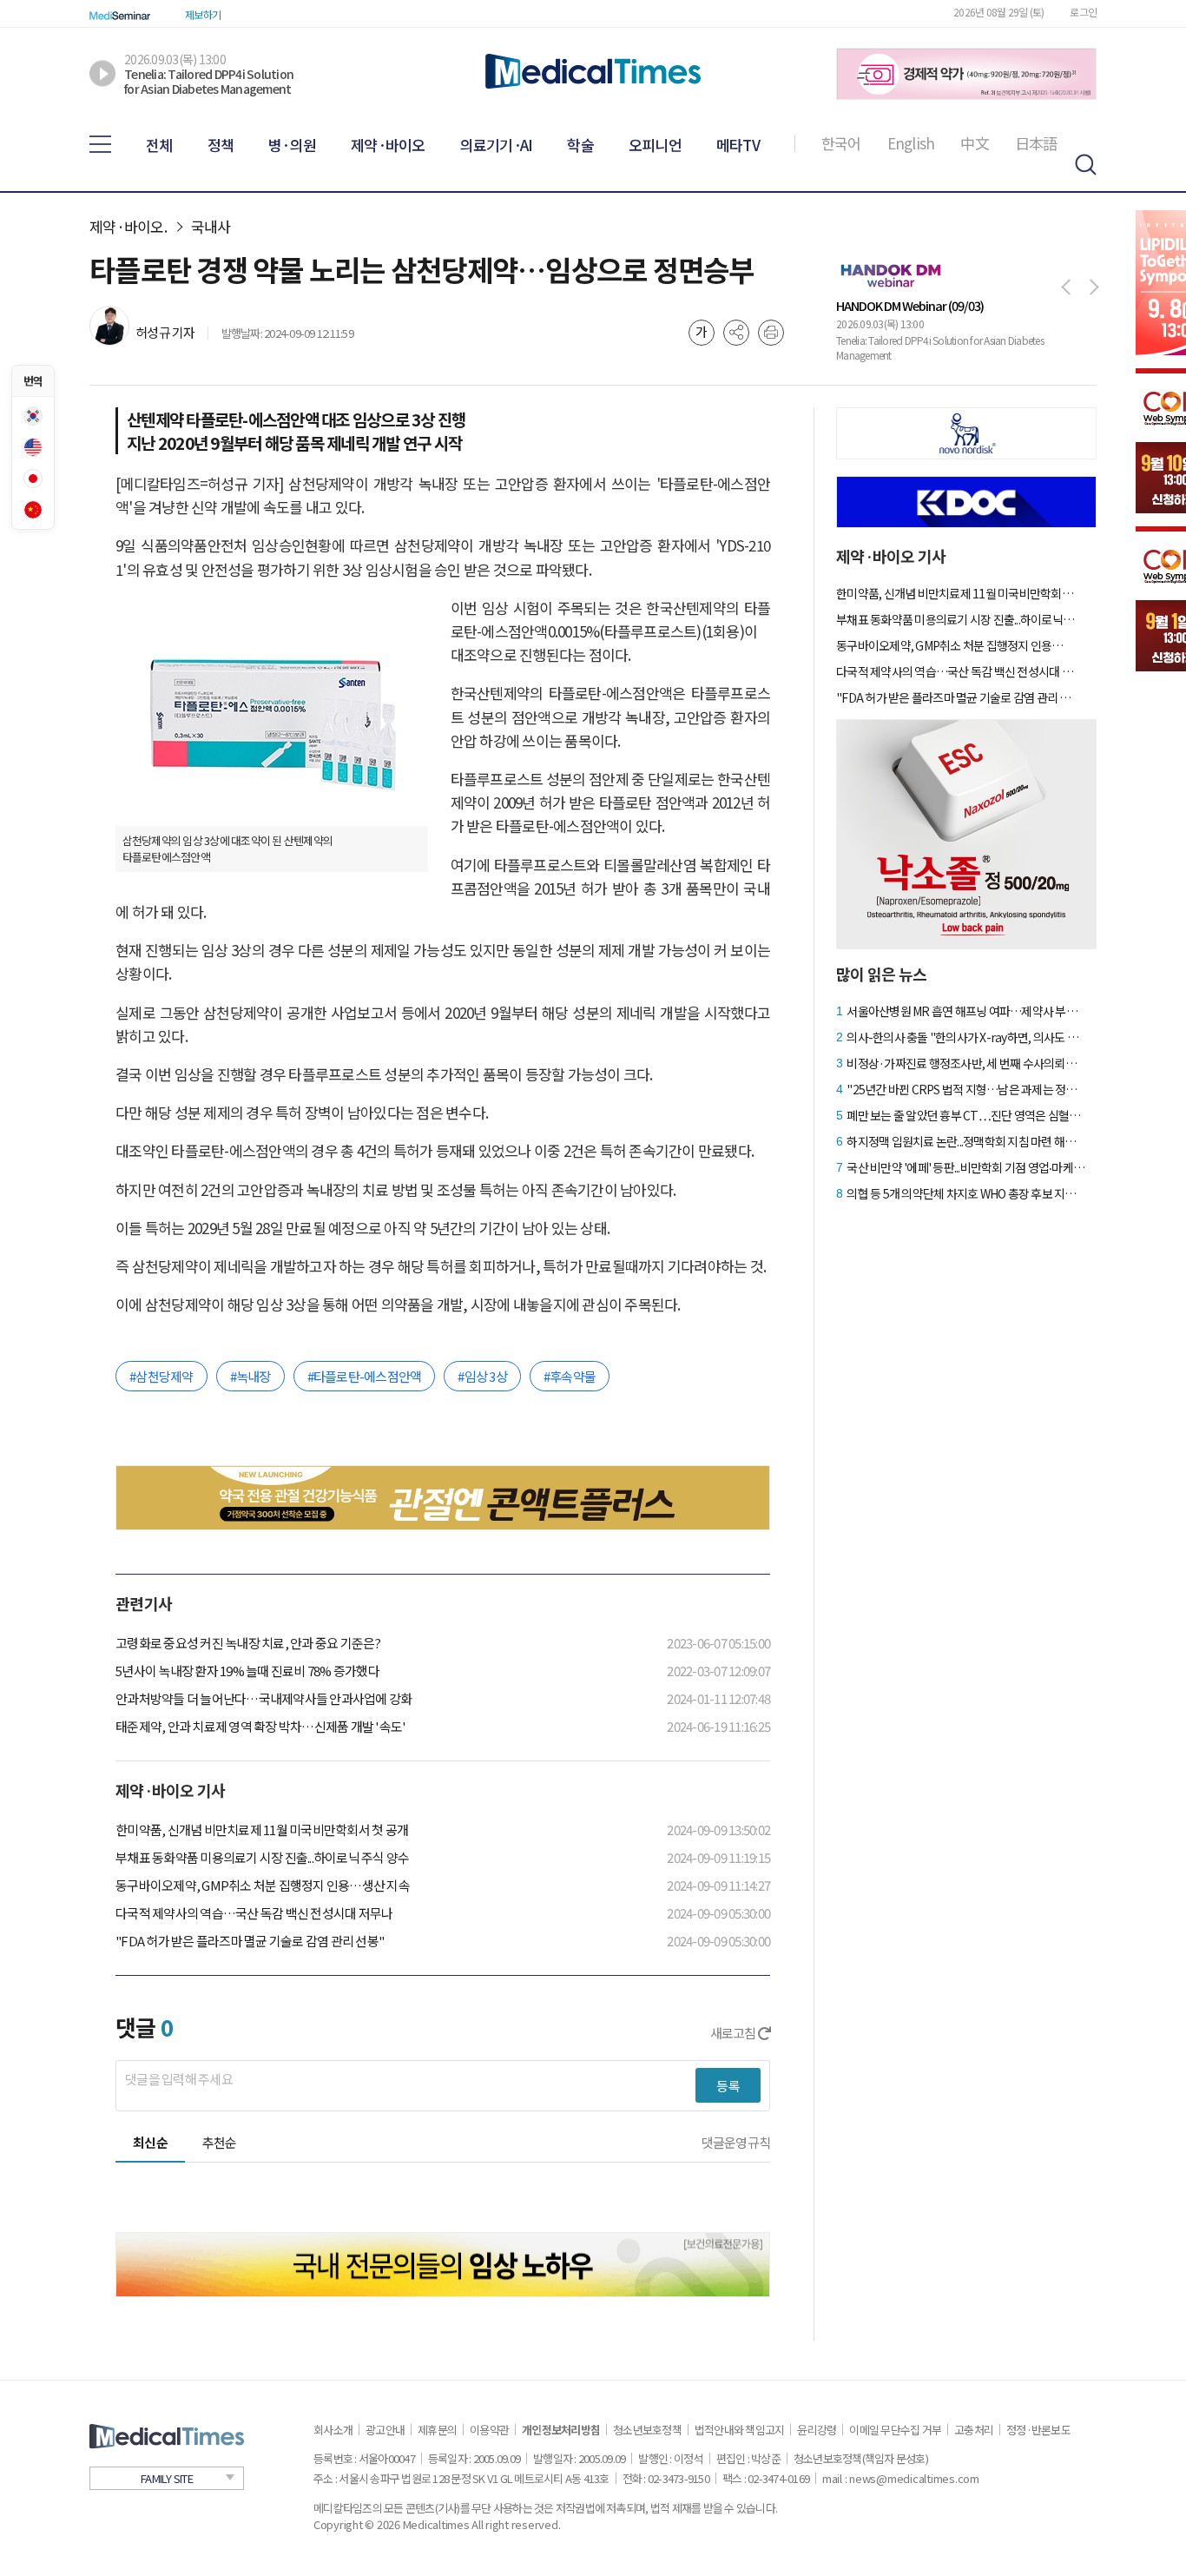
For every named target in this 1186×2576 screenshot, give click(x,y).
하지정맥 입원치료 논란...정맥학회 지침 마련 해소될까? (966, 1141)
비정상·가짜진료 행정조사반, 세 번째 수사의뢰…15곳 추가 (966, 1063)
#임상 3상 (482, 1376)
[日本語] (33, 479)
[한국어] (33, 416)
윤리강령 (817, 2430)
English (911, 143)
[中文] (33, 510)
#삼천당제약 (161, 1376)
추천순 (220, 2142)
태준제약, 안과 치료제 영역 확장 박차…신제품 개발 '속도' (260, 1726)
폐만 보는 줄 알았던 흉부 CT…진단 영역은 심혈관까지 (966, 1115)
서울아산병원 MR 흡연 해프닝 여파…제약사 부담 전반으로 (966, 1011)
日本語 (1036, 143)
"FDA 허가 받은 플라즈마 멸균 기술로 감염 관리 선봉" (250, 1941)
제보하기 (203, 14)
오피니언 (655, 145)
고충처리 (974, 2430)
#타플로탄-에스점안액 (365, 1376)
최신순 (150, 2142)
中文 (975, 143)
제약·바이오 (388, 145)
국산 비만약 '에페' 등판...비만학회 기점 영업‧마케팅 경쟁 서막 (966, 1167)
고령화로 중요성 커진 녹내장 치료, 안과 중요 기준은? (248, 1643)
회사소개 (333, 2430)
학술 (580, 145)
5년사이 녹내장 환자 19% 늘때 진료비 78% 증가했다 (247, 1671)
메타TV (738, 145)
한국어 (841, 143)
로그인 (1083, 12)
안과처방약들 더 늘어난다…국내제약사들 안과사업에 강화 (264, 1698)
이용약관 (489, 2430)
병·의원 (292, 145)
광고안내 (385, 2430)
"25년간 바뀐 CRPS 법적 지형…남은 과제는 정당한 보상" (966, 1089)
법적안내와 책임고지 (740, 2430)
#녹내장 (250, 1376)
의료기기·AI (497, 145)
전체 (159, 145)
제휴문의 (437, 2430)
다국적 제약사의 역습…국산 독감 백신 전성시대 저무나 (254, 1913)
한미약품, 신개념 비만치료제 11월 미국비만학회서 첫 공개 (262, 1830)
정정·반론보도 (1038, 2430)
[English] (33, 447)
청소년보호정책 (647, 2430)
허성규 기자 (165, 332)
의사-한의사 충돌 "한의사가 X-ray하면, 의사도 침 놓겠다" (966, 1037)
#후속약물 (570, 1376)
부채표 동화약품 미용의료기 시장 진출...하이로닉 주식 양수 (262, 1857)
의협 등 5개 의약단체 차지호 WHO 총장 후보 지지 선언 (966, 1193)
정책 (221, 145)
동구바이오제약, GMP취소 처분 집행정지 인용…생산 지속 (263, 1885)
